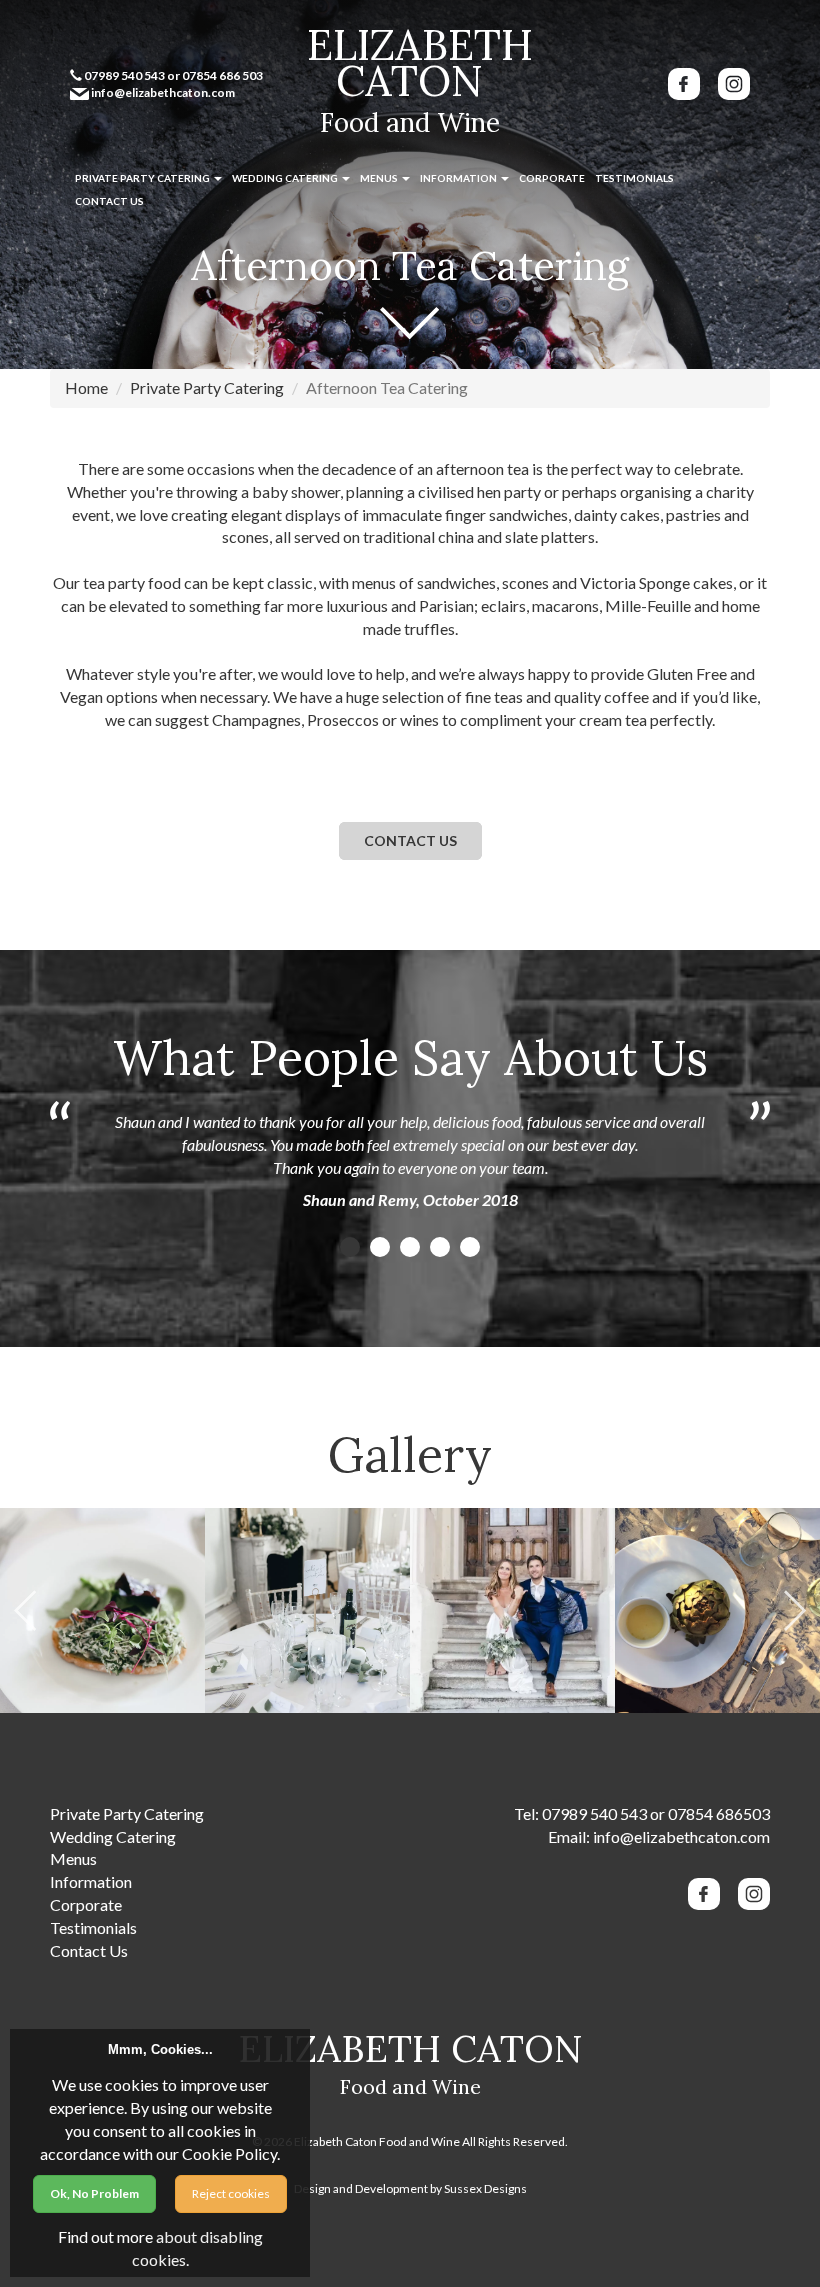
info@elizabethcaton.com (681, 1836)
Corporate (552, 178)
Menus (380, 178)
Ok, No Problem (94, 2193)
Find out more (105, 2236)
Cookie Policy (229, 2153)
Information (459, 178)
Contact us (410, 840)
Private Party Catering (143, 178)
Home (86, 387)
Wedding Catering (286, 178)
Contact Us (109, 201)
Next (795, 1610)
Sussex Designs (485, 2188)
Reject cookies (231, 2193)
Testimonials (634, 178)
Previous (25, 1610)
